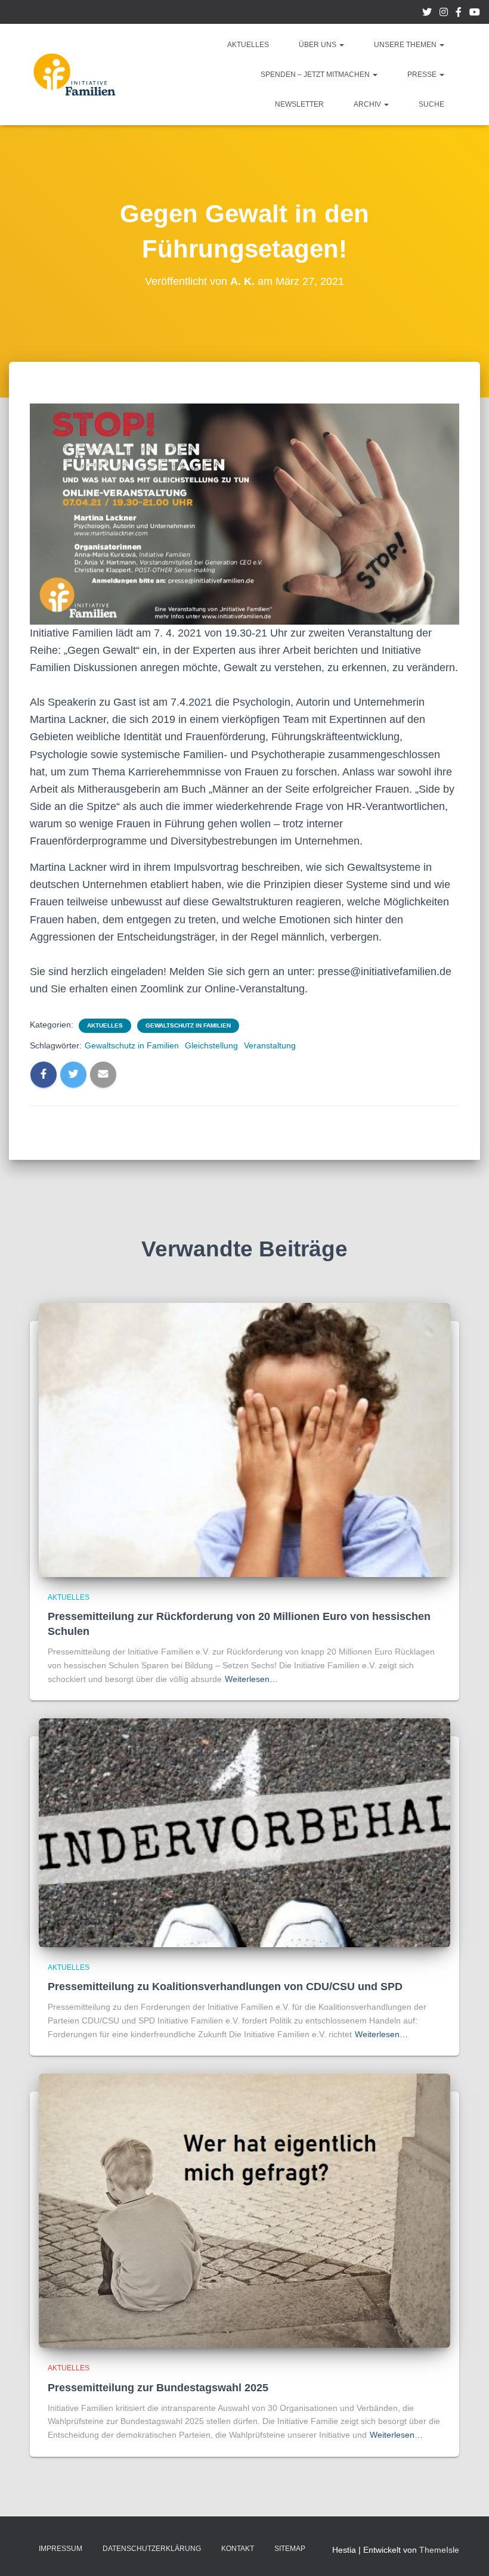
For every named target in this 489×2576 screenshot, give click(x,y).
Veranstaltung (270, 1045)
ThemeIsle (439, 2550)
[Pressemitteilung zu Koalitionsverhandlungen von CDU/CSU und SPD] (244, 1832)
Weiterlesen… (251, 1679)
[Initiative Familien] (75, 75)
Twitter (427, 14)
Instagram (444, 14)
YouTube (475, 14)
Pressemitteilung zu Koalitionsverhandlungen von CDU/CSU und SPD (225, 1987)
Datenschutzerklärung (152, 2549)
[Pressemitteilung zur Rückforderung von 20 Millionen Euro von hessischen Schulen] (244, 1439)
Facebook (459, 14)
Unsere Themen (406, 45)
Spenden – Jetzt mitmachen (316, 75)
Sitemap (290, 2549)
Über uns (318, 45)
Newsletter (299, 104)
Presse (423, 75)
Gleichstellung (211, 1045)
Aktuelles (248, 45)
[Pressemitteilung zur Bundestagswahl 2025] (244, 2210)
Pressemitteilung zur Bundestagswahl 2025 (158, 2388)
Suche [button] (431, 104)
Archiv (368, 104)
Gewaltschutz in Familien (188, 1025)
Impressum (61, 2549)
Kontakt (238, 2549)
